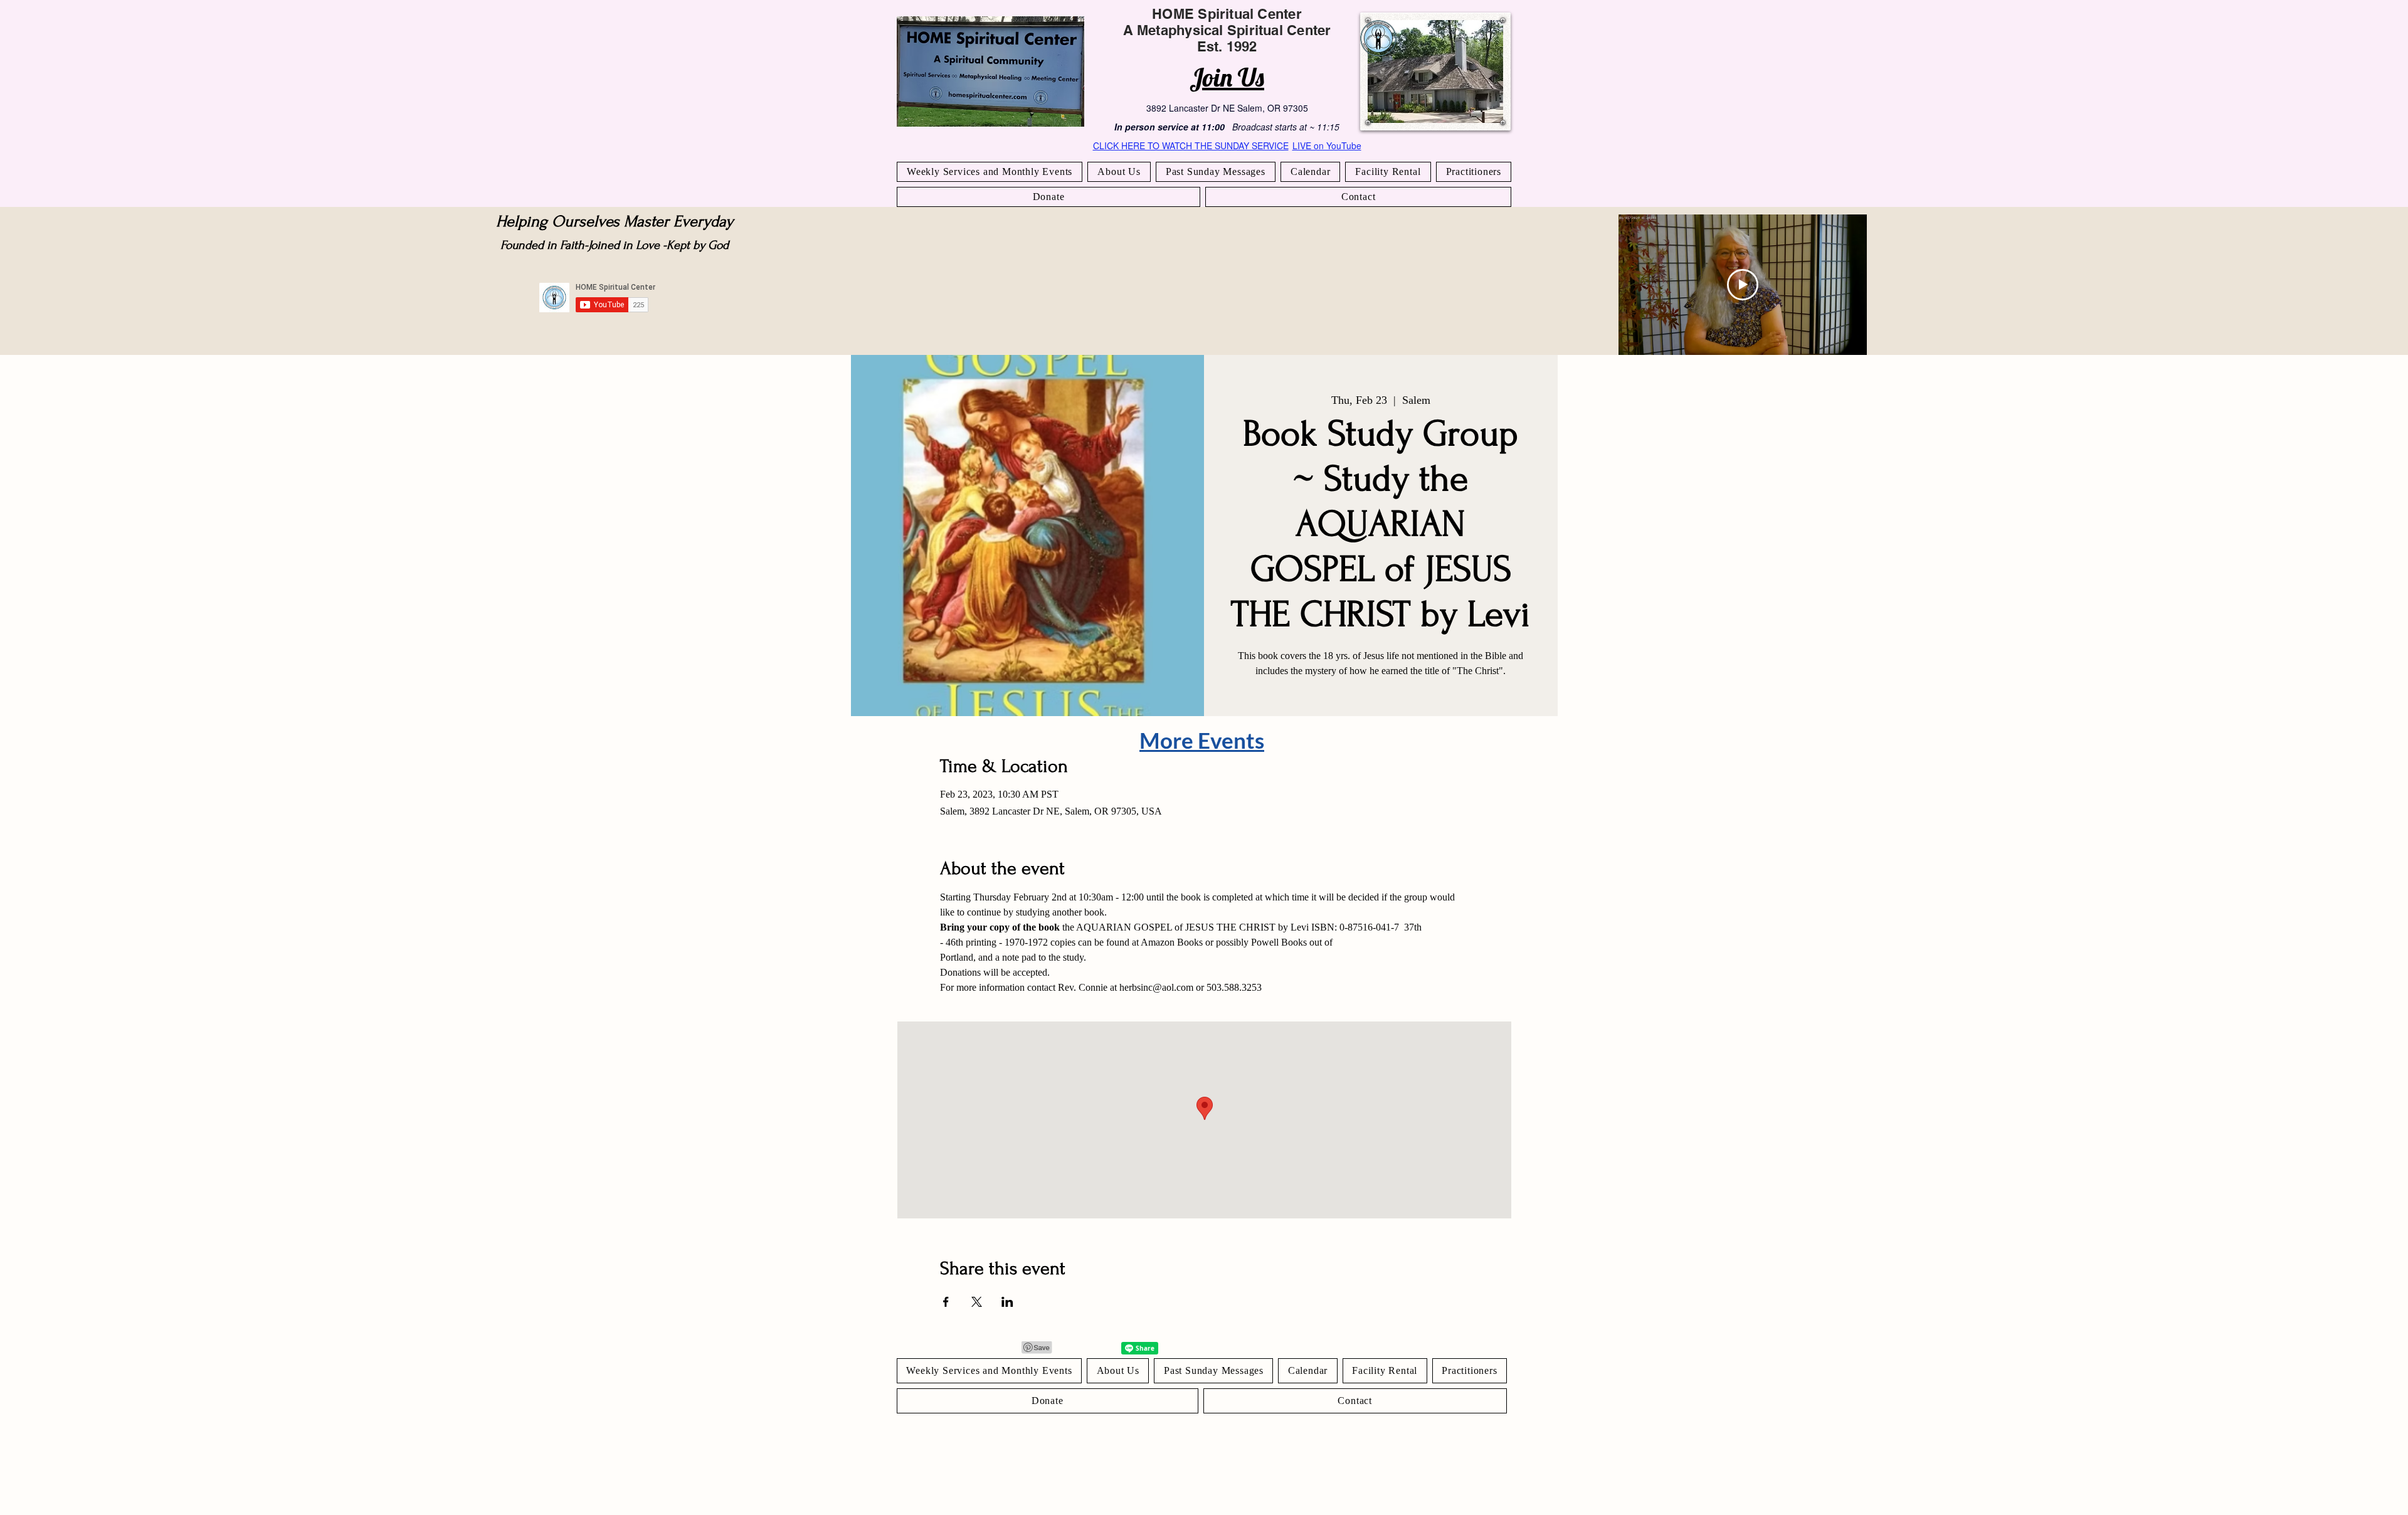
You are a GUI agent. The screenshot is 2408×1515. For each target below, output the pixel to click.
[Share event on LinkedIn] (1007, 1302)
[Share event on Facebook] (946, 1302)
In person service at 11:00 (1170, 127)
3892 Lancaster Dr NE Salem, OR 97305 (1227, 108)
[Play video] (1743, 285)
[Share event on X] (977, 1302)
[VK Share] (1101, 1348)
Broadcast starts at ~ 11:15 (1286, 127)
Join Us (1227, 77)
